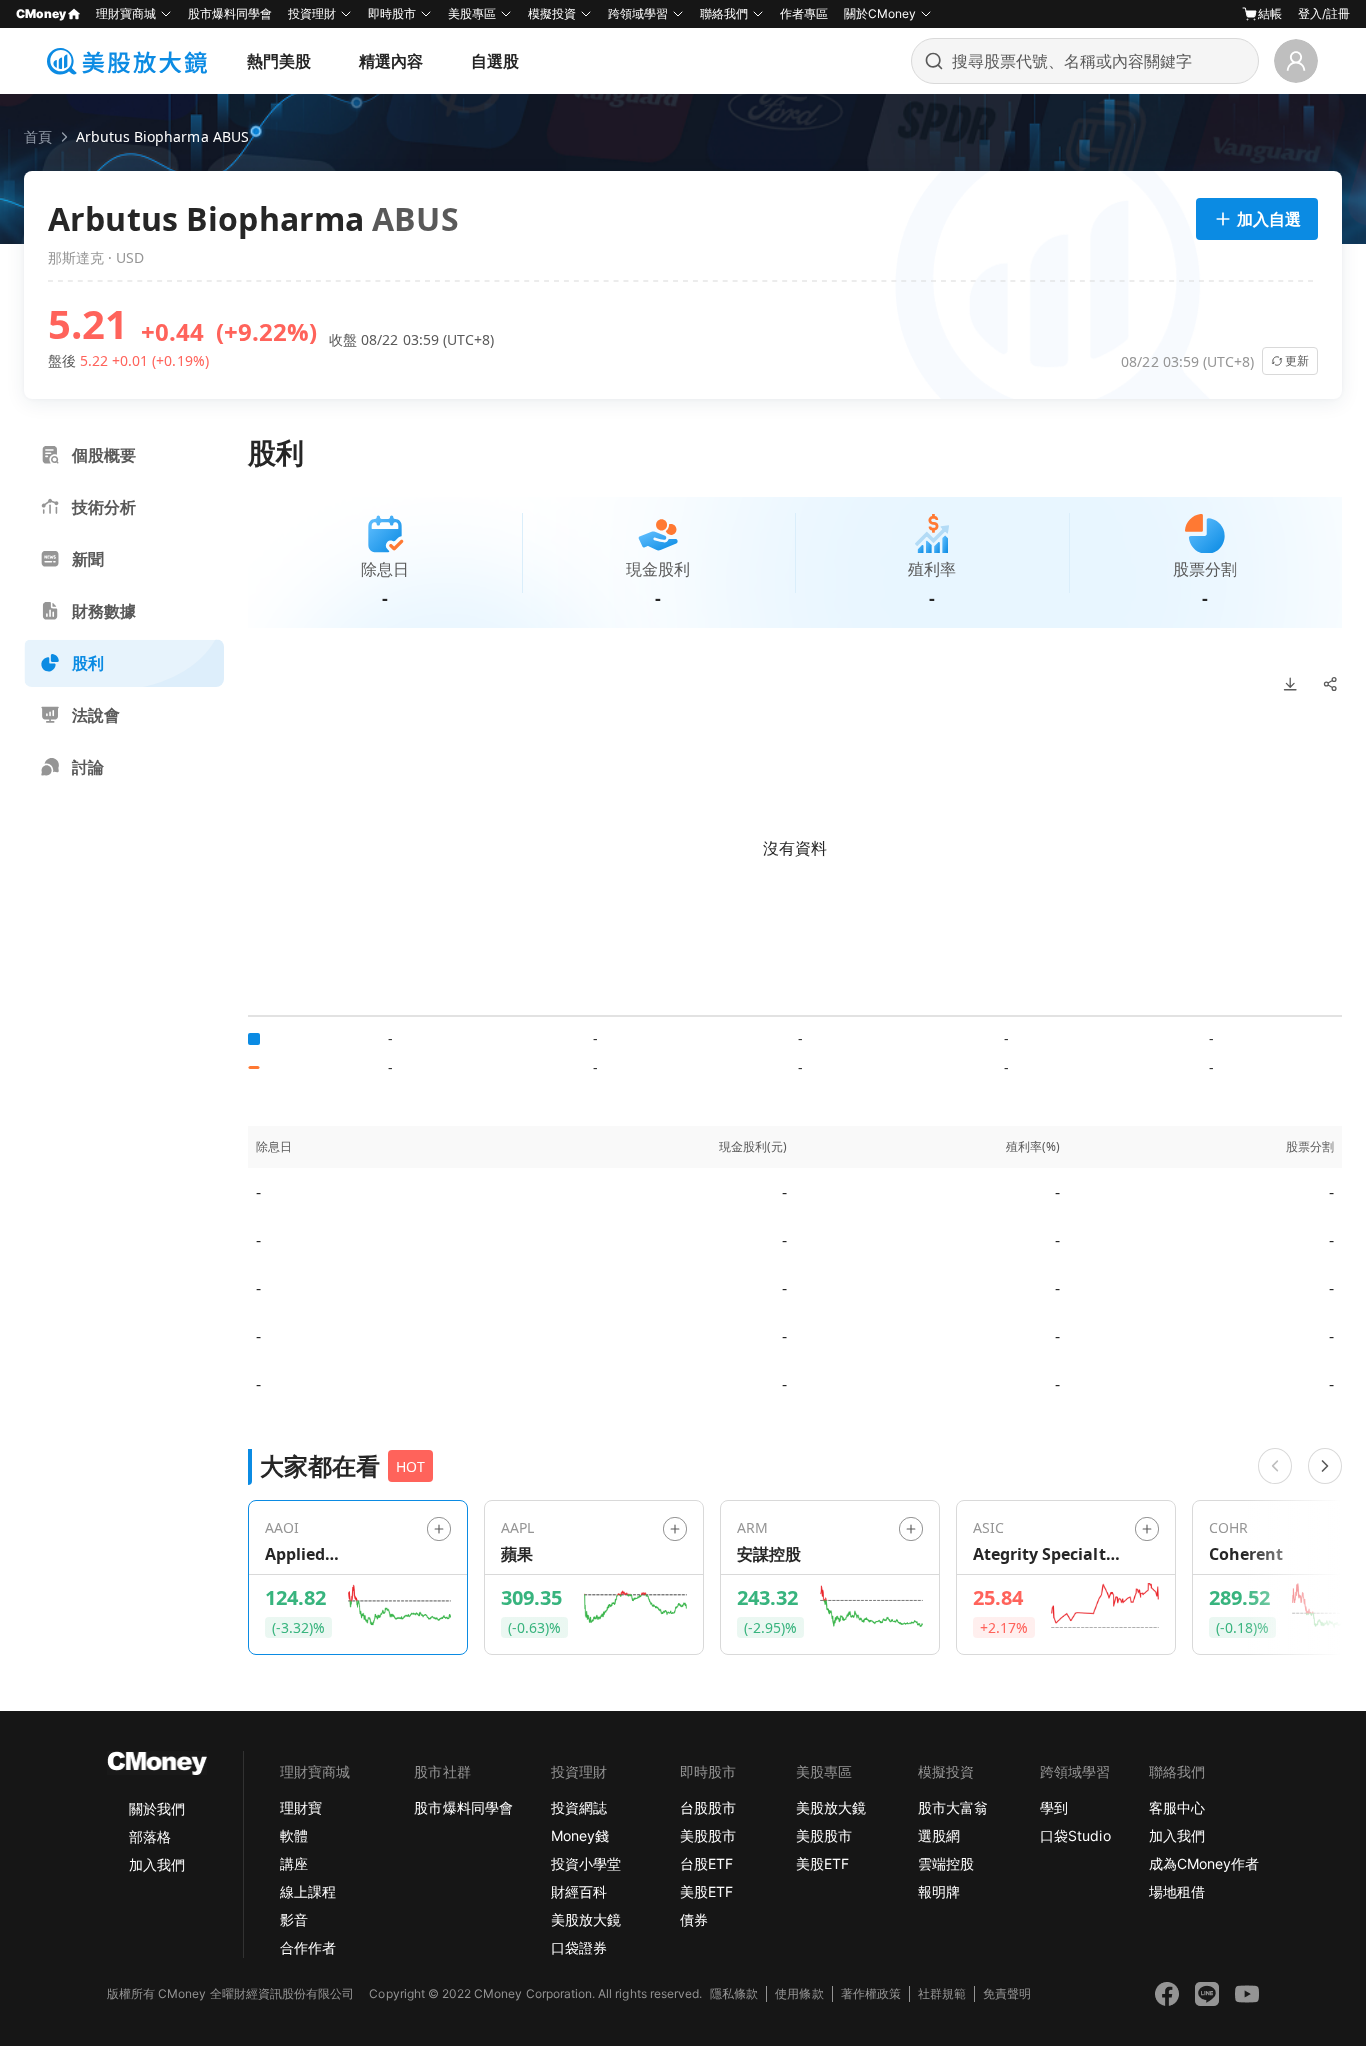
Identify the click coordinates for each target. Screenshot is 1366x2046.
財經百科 (579, 1891)
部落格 (150, 1836)
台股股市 (708, 1807)
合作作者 (308, 1947)
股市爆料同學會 (230, 13)
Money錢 (580, 1835)
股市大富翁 (953, 1807)
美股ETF (706, 1891)
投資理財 (312, 13)
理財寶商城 (126, 13)
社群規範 (942, 1993)
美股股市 (708, 1835)
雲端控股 (946, 1863)
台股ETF (706, 1863)
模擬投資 (552, 13)
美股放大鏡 (586, 1919)
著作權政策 (871, 1993)
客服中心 (1177, 1807)
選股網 (939, 1835)
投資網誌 (579, 1807)
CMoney (41, 13)
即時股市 (392, 13)
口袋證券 (579, 1947)
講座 (294, 1863)
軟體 (294, 1835)
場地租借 (1177, 1891)
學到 (1054, 1807)
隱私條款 (734, 1993)
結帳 (1270, 13)
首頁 (38, 136)
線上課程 (308, 1891)
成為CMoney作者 (1204, 1863)
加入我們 (157, 1864)
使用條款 (799, 1993)
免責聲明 (1007, 1993)
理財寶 (301, 1807)
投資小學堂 (586, 1863)
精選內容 (391, 61)
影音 (294, 1919)
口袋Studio (1075, 1835)
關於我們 (157, 1808)
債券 (694, 1919)
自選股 (495, 61)
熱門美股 (279, 61)
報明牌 (939, 1891)
